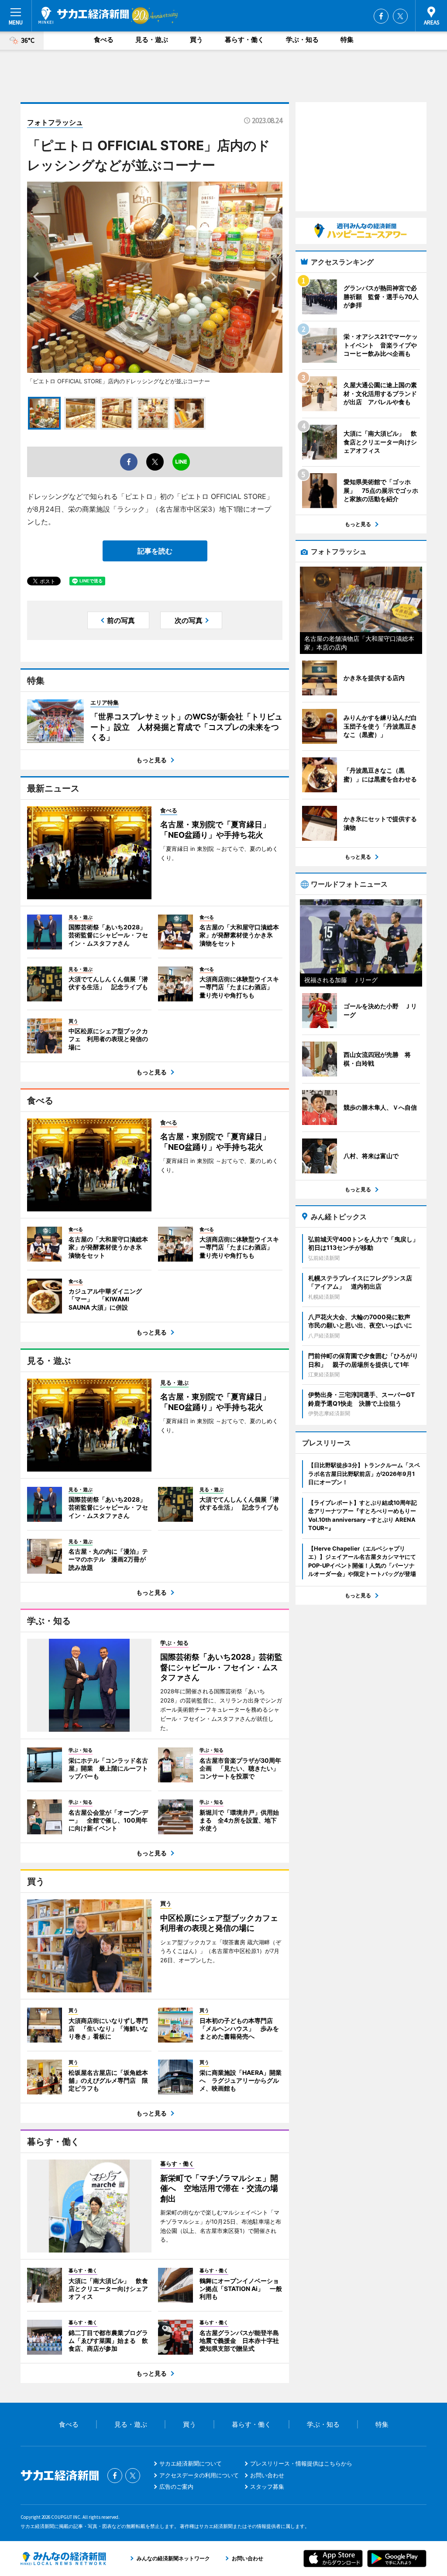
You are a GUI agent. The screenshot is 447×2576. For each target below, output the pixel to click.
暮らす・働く (244, 40)
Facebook (381, 16)
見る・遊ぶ (152, 40)
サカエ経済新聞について (191, 2463)
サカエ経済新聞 (84, 15)
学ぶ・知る (302, 40)
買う (196, 40)
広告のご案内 (176, 2487)
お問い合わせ (267, 2475)
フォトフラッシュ (55, 122)
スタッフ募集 (267, 2487)
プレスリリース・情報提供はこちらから (301, 2463)
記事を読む (155, 551)
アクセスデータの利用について (199, 2475)
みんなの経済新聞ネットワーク (63, 2559)
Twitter (400, 16)
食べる (104, 40)
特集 (347, 40)
